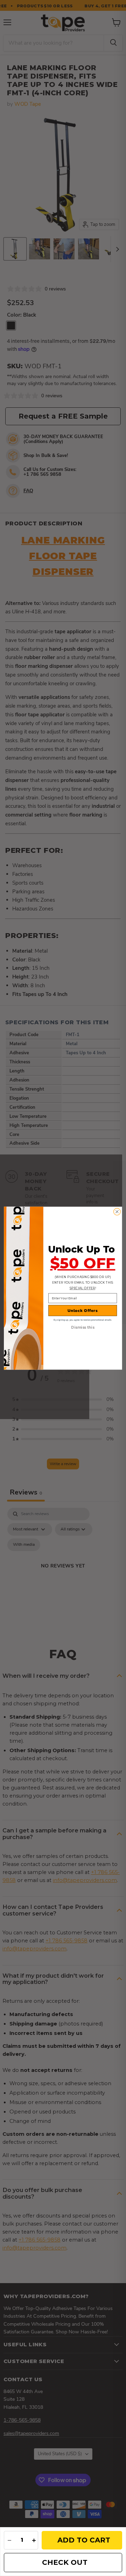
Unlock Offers (83, 1310)
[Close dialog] (117, 1212)
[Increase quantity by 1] (34, 2540)
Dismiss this (83, 1327)
